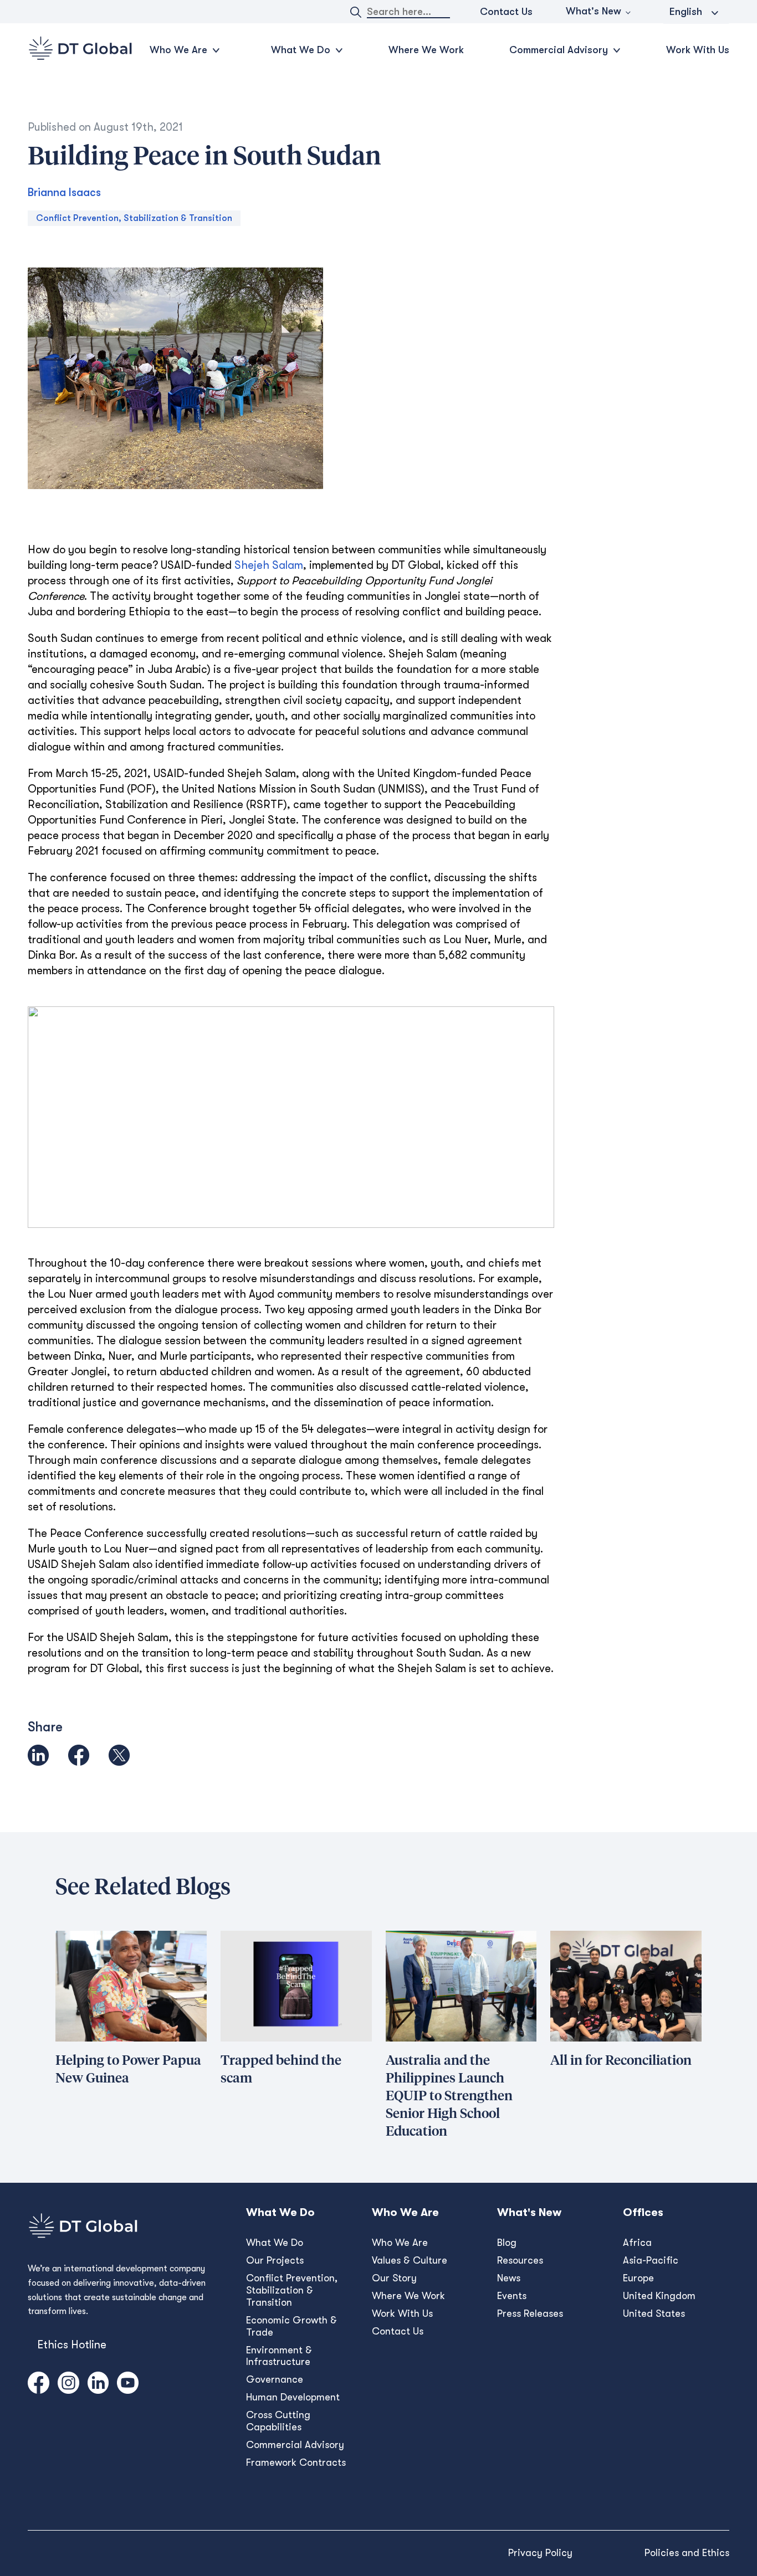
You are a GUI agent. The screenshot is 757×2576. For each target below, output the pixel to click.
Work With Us (698, 50)
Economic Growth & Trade (291, 2326)
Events (512, 2296)
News (509, 2278)
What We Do (275, 2243)
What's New (594, 11)
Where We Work (426, 50)
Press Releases (530, 2313)
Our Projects (275, 2260)
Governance (275, 2379)
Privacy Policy (540, 2553)
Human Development (293, 2397)
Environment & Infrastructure (279, 2356)
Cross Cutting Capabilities (278, 2421)
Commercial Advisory (295, 2445)
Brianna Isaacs (64, 192)
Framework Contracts (296, 2462)
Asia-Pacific (651, 2260)
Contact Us (506, 12)
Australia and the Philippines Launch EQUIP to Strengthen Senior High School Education (449, 2096)
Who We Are (400, 2243)
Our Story (394, 2278)
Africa (637, 2243)
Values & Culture (410, 2260)
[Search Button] (356, 12)
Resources (520, 2260)
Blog (507, 2243)
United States (654, 2313)
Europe (638, 2278)
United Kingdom (659, 2296)
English (686, 12)
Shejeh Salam (269, 565)
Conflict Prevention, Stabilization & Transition (134, 218)
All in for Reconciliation (621, 2061)
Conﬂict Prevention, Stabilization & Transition (292, 2290)
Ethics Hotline (72, 2345)
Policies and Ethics (687, 2553)
